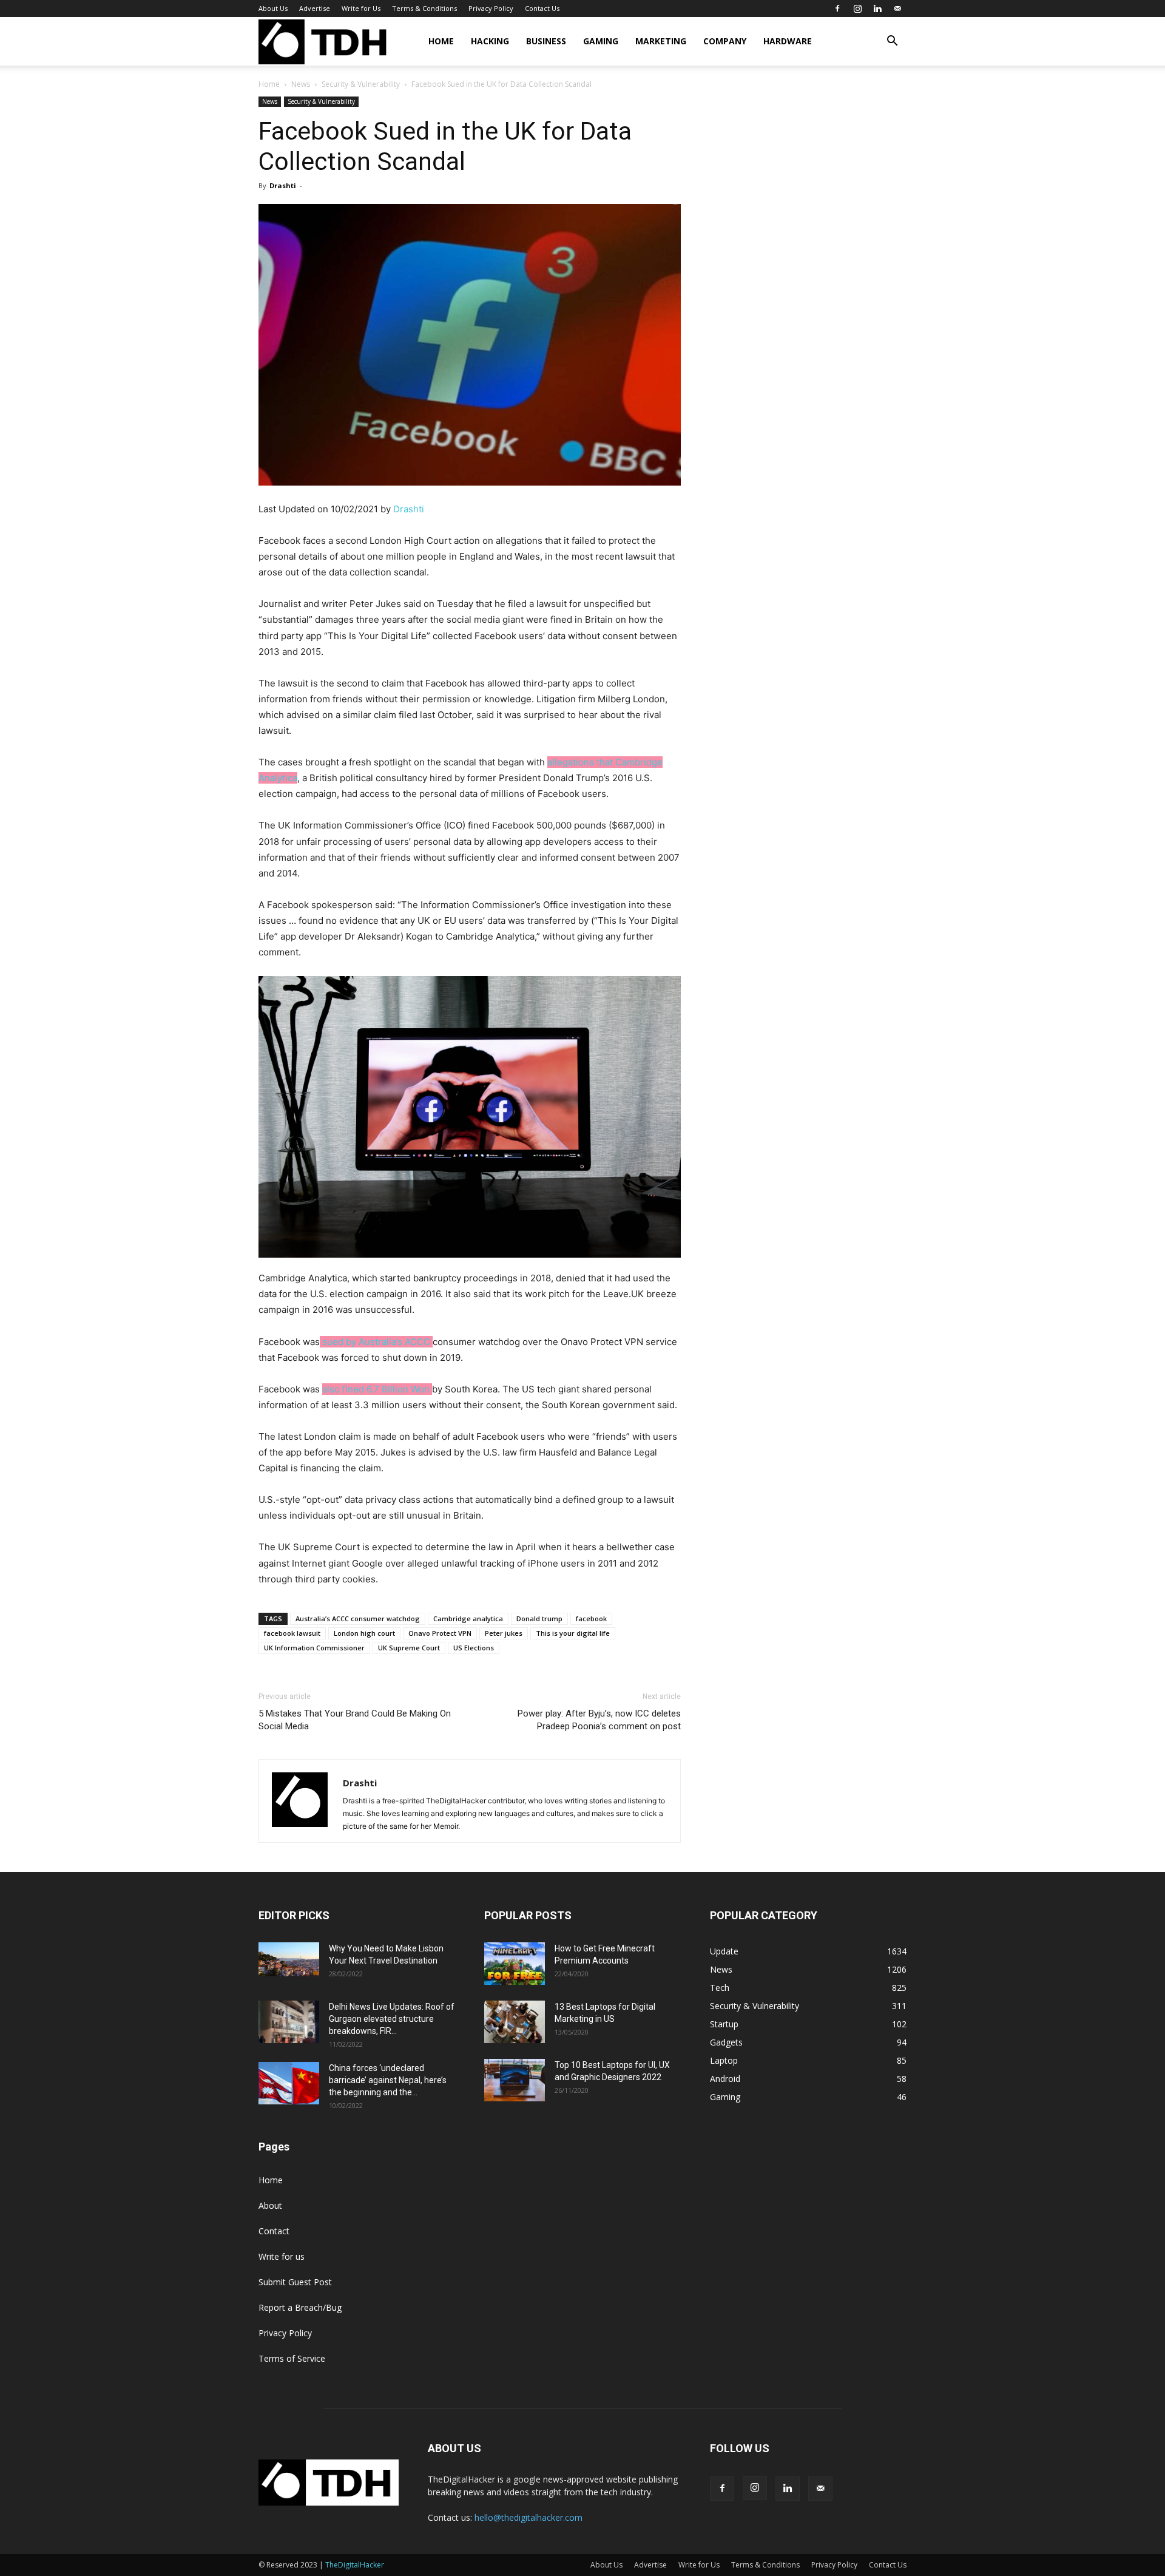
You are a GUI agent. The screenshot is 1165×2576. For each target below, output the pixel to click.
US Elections (474, 1648)
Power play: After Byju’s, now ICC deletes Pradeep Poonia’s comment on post (599, 1720)
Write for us (282, 2256)
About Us (273, 8)
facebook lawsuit (292, 1633)
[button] (892, 42)
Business (546, 41)
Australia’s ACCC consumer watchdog (358, 1618)
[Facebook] (837, 8)
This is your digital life (573, 1633)
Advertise (315, 8)
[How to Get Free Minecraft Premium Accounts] (515, 1964)
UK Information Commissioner (314, 1648)
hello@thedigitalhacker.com (528, 2517)
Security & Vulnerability (361, 84)
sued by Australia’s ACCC (376, 1342)
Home (441, 41)
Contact (274, 2231)
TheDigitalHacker (355, 2565)
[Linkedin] (877, 8)
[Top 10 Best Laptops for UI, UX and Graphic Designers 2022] (515, 2080)
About (270, 2205)
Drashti (283, 185)
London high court (364, 1633)
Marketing (661, 41)
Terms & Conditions (424, 8)
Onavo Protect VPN (440, 1633)
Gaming (601, 41)
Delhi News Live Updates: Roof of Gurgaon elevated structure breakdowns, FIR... (392, 2019)
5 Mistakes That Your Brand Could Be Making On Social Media (355, 1720)
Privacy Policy (491, 8)
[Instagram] (857, 8)
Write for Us (361, 8)
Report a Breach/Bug (300, 2307)
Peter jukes (504, 1633)
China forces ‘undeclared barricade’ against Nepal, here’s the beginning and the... (388, 2080)
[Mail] (897, 8)
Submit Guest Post (295, 2282)
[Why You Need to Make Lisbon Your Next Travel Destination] (289, 1959)
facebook (591, 1618)
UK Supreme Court (409, 1648)
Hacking (490, 41)
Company (725, 41)
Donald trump (539, 1618)
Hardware (788, 41)
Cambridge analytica (468, 1618)
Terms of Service (292, 2358)
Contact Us (542, 8)
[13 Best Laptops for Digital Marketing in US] (515, 2022)
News (301, 84)
